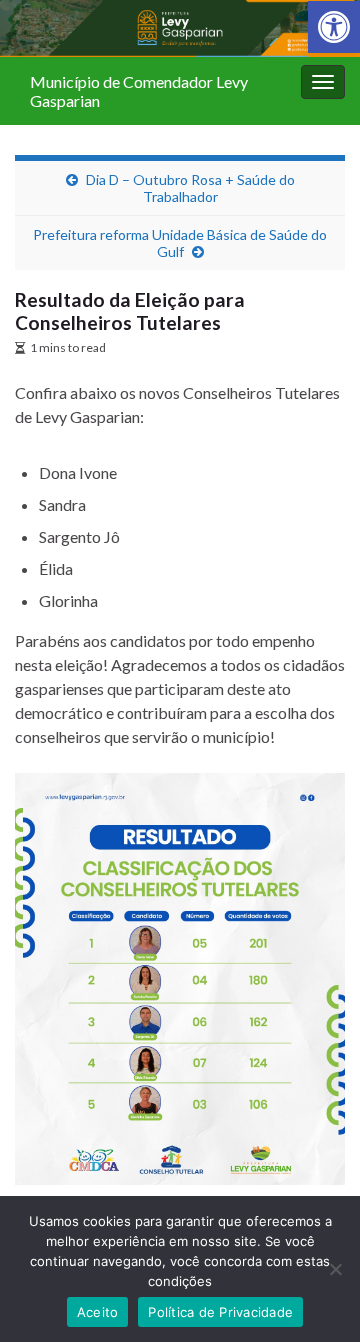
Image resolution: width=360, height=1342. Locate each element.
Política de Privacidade (220, 1312)
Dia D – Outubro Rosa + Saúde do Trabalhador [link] (190, 188)
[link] (334, 27)
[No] (335, 1269)
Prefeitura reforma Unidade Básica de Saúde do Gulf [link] (180, 243)
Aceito (98, 1312)
